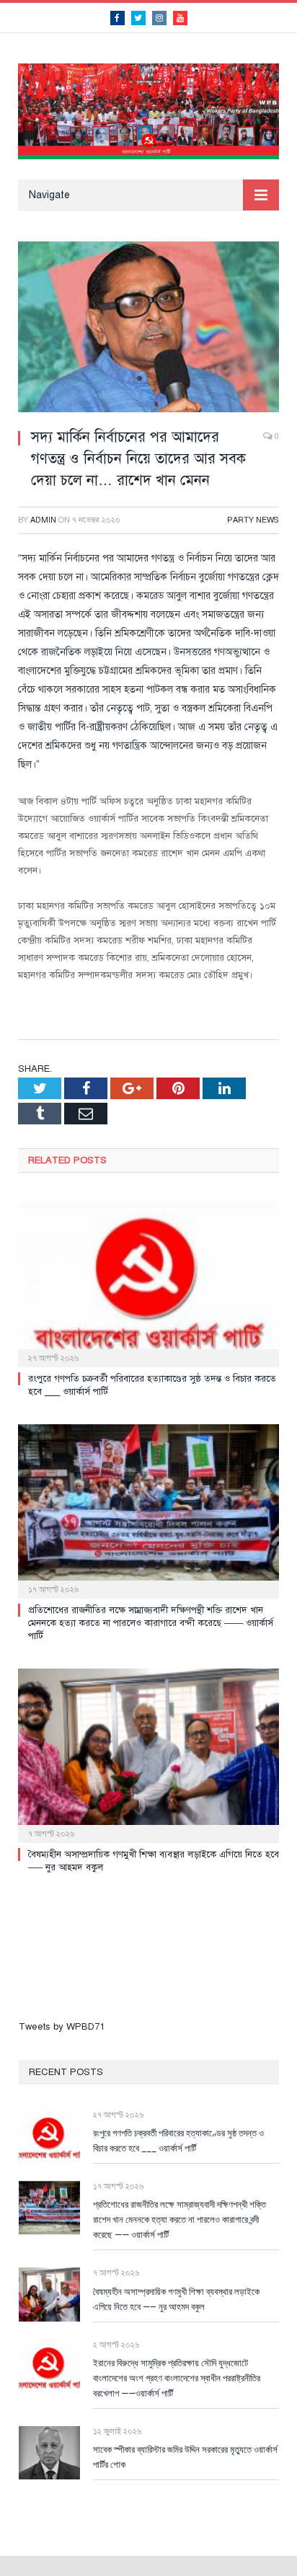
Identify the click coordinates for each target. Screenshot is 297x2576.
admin (43, 520)
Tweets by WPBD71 (62, 2027)
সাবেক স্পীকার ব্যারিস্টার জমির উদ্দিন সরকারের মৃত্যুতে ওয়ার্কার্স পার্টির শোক (185, 2457)
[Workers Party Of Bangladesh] (148, 110)
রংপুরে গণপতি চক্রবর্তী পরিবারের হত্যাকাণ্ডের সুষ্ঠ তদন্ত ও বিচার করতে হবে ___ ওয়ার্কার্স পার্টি (178, 2140)
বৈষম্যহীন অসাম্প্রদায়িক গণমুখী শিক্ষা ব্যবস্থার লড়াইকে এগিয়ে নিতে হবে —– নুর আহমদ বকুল (176, 2299)
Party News (253, 520)
